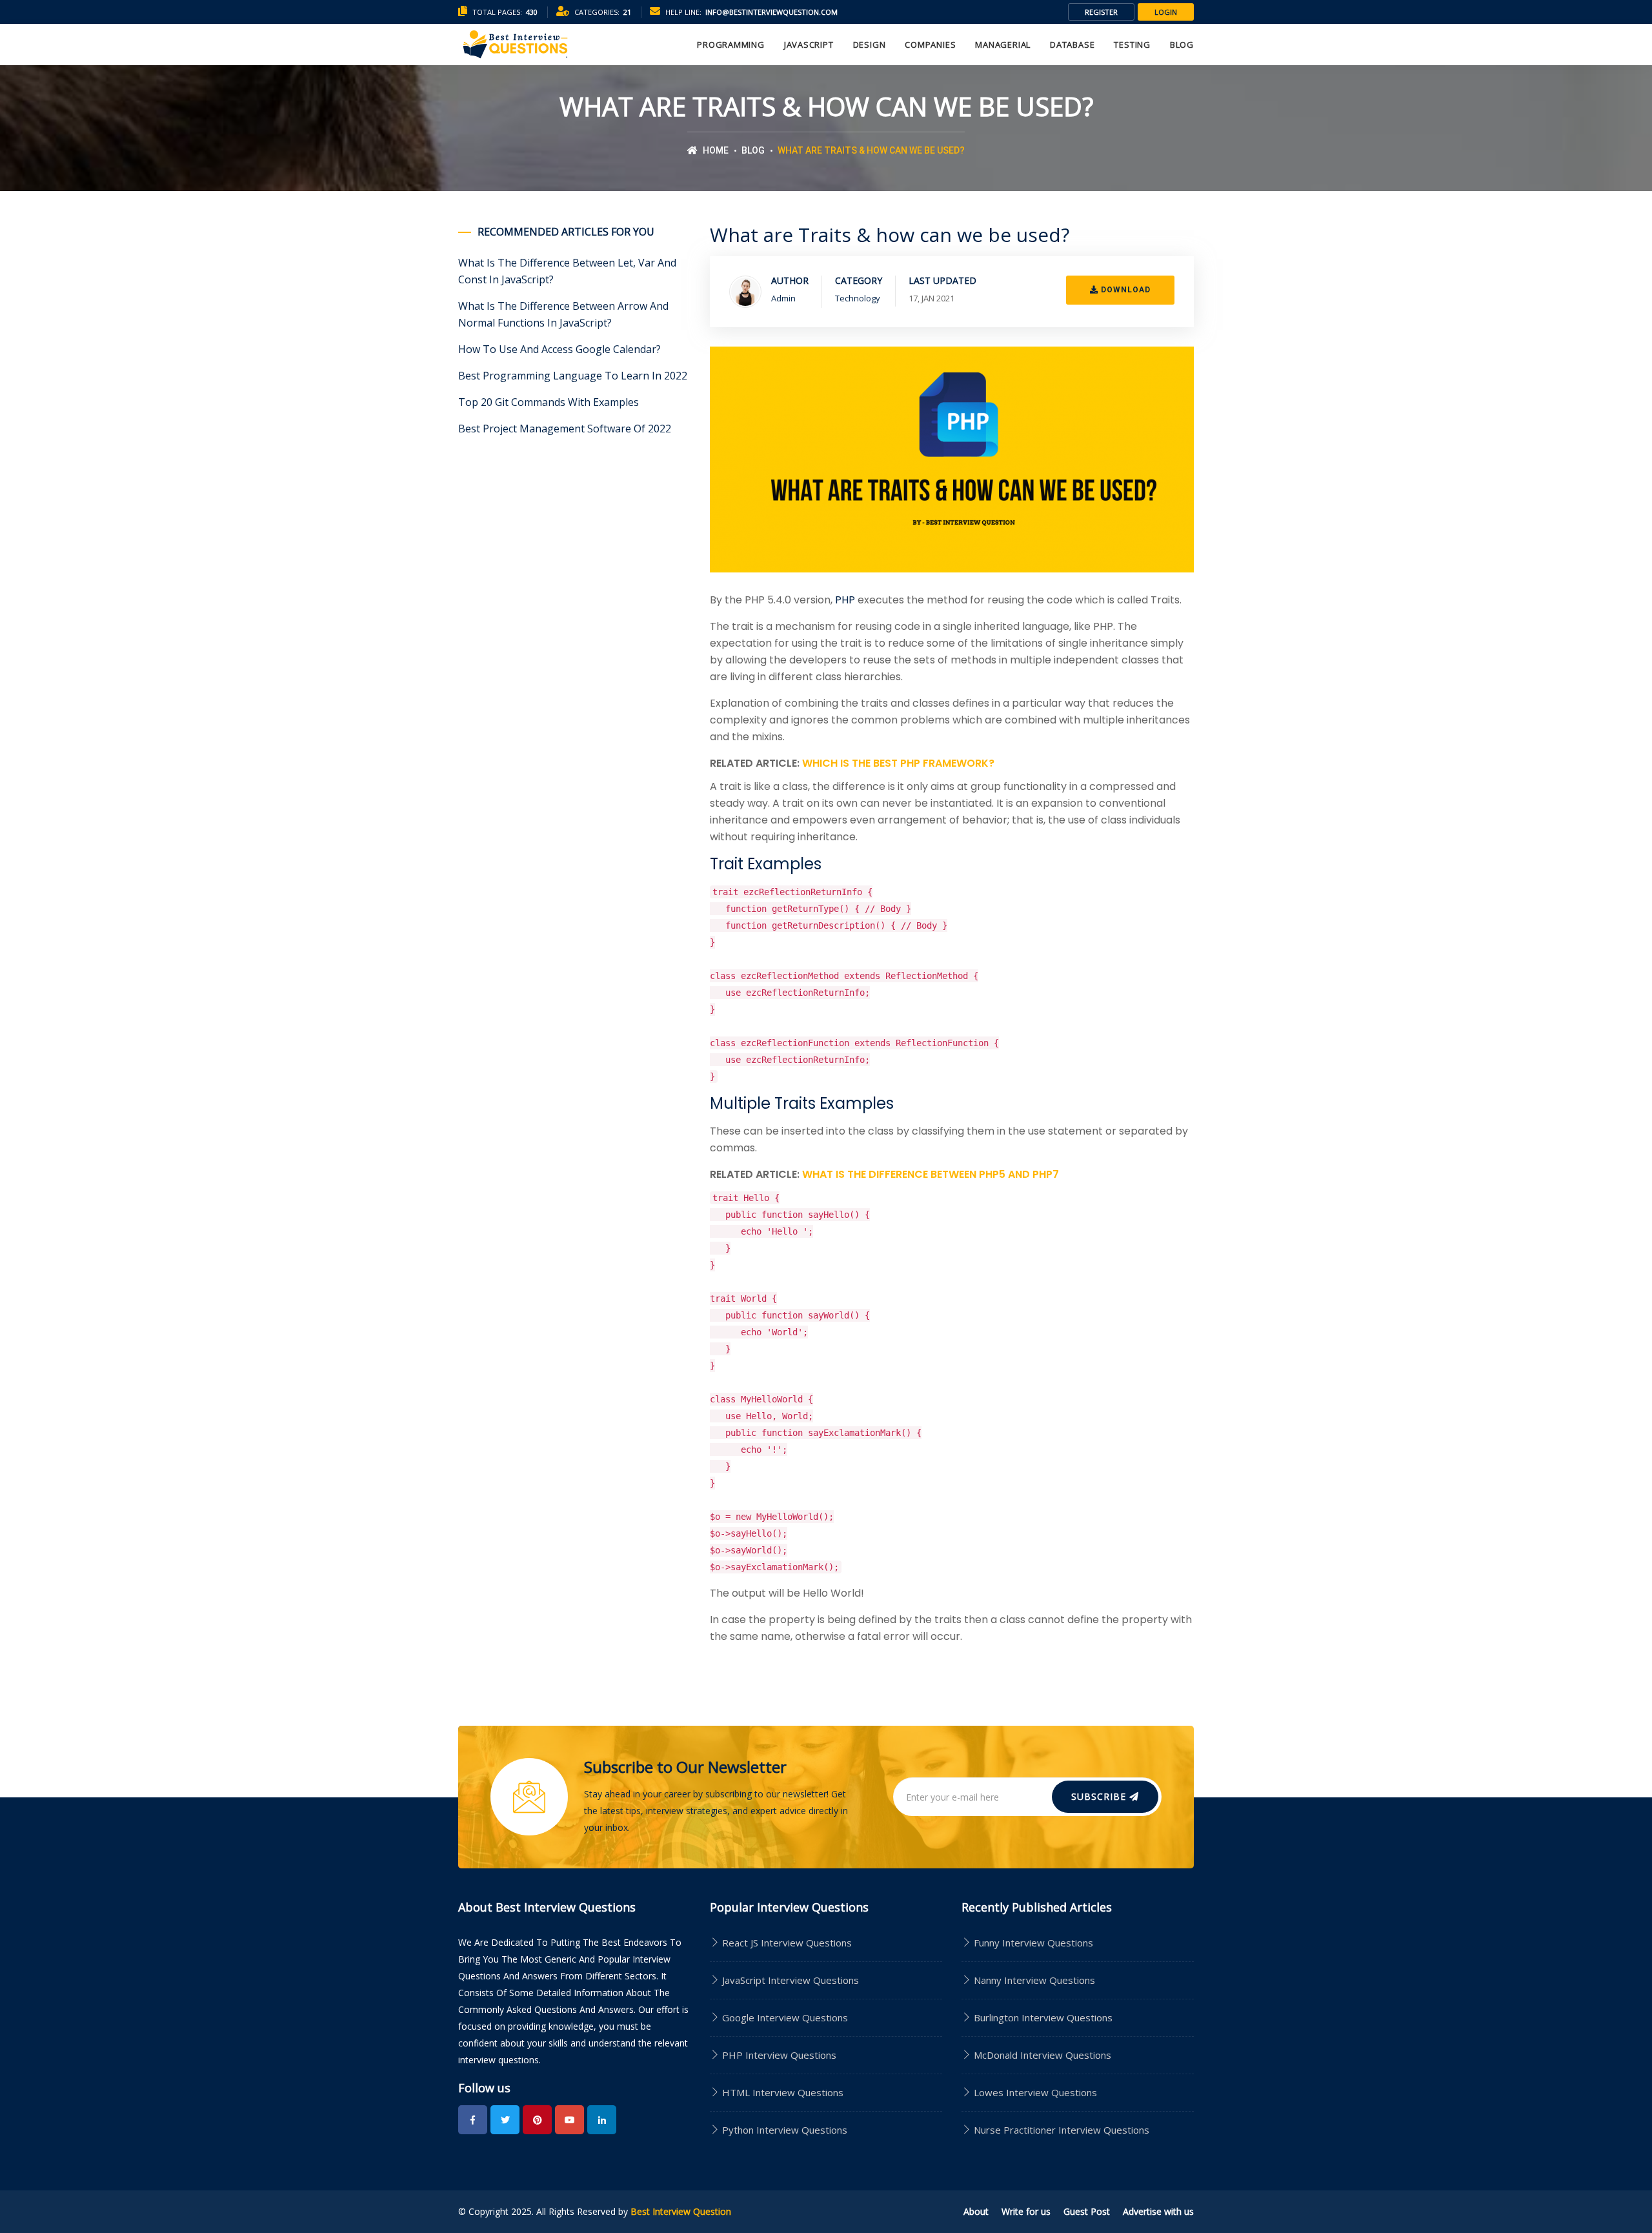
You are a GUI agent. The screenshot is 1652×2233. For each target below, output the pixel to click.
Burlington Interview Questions (1043, 2017)
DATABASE (1072, 45)
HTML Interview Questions (781, 2092)
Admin (783, 298)
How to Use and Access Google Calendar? (559, 349)
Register (1101, 12)
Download (1124, 290)
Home (715, 150)
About (976, 2211)
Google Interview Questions (784, 2017)
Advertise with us (1158, 2211)
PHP (845, 600)
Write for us (1026, 2211)
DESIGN (870, 45)
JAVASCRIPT (809, 45)
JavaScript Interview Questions (789, 1980)
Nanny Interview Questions (1034, 1980)
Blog (753, 150)
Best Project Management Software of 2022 (565, 429)
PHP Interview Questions (778, 2055)
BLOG (1182, 45)
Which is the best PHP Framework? (898, 763)
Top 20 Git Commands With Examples (549, 402)
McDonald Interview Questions (1043, 2055)
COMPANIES (930, 45)
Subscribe (1100, 1796)
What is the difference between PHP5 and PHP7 (931, 1174)
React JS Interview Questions (786, 1943)
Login (1166, 12)
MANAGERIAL (1003, 45)
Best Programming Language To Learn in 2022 (573, 376)
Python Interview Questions (783, 2130)
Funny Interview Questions (1033, 1943)
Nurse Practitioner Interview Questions (1062, 2130)
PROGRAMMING (731, 45)
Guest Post (1087, 2211)
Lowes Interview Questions (1035, 2092)
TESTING (1132, 45)
